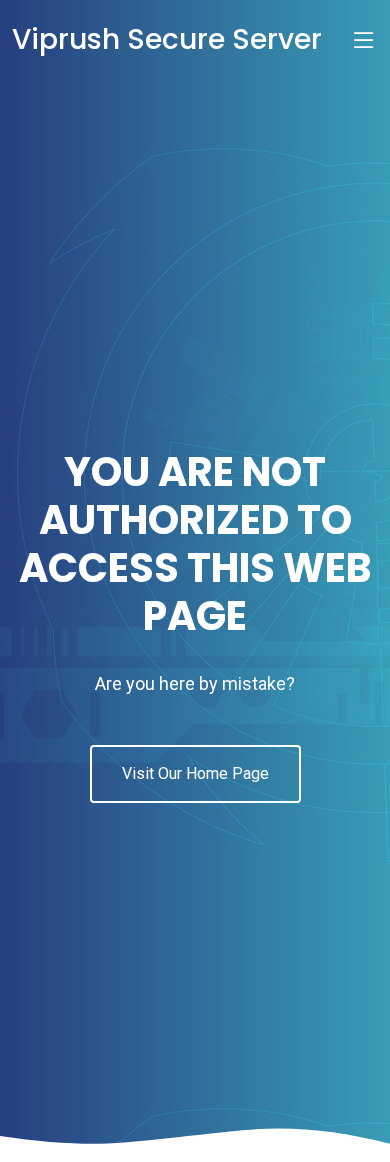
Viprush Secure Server (167, 39)
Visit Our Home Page (195, 773)
